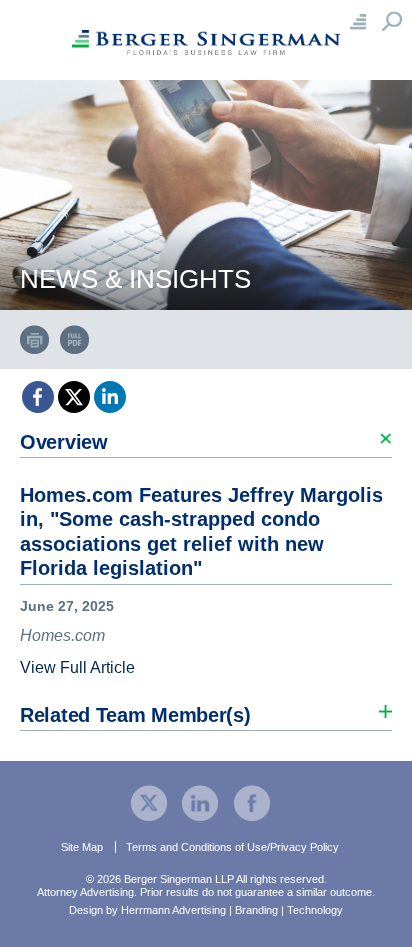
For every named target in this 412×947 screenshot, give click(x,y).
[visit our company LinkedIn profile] (200, 801)
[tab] (206, 551)
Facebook (38, 397)
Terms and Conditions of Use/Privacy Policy (232, 847)
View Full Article (77, 667)
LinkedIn (110, 397)
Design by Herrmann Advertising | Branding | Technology (206, 910)
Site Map (82, 847)
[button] (206, 436)
